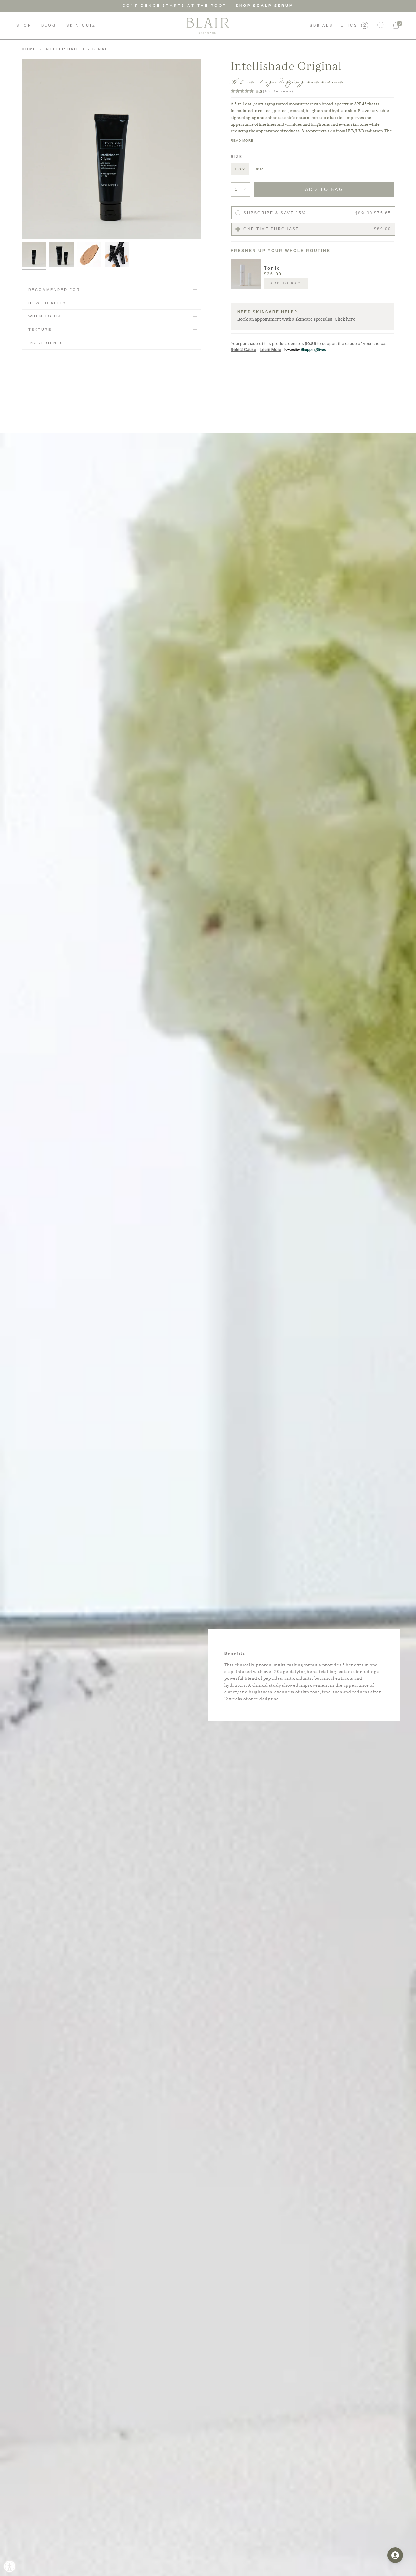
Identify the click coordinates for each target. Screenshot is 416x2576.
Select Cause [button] (244, 350)
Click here (345, 319)
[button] (24, 26)
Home (29, 49)
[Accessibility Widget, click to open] (10, 2566)
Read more (242, 141)
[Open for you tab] (395, 2555)
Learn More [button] (271, 350)
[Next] (388, 274)
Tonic (272, 268)
